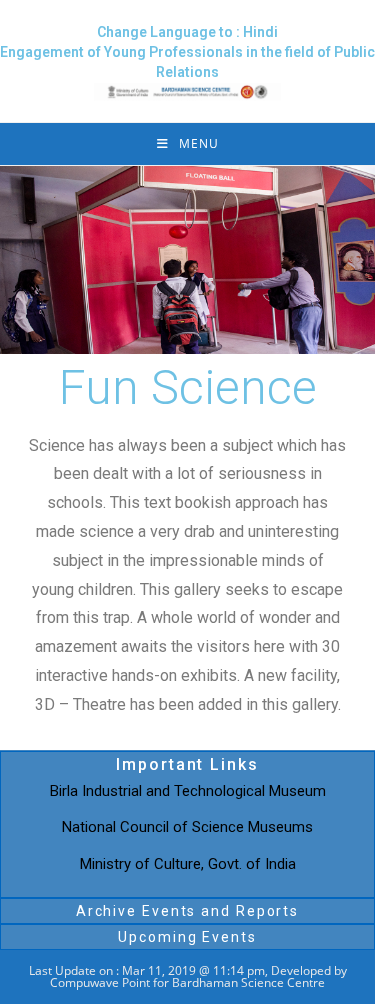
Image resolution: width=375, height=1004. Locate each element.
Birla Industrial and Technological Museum (188, 791)
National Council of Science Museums (187, 827)
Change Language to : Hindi (187, 32)
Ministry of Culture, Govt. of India (188, 864)
